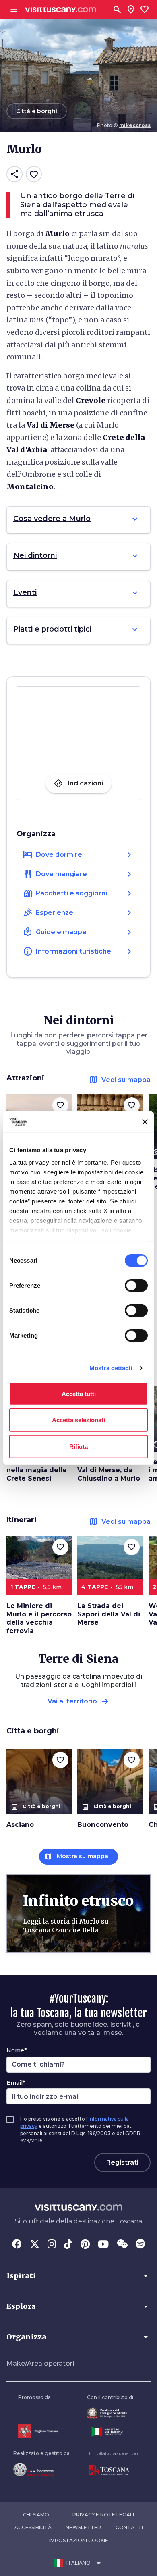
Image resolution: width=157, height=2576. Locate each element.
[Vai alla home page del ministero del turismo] (110, 2432)
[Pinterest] (85, 2245)
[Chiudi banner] (145, 1122)
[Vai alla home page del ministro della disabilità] (110, 2413)
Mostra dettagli (111, 1368)
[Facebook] (17, 2245)
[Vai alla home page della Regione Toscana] (38, 2431)
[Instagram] (52, 2245)
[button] (78, 2276)
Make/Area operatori (40, 2363)
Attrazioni (25, 1078)
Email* (16, 2083)
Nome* (17, 2050)
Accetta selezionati (78, 1420)
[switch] (136, 1285)
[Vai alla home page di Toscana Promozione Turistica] (114, 2470)
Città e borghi (33, 1731)
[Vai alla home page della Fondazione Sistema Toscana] (41, 2470)
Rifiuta (78, 1446)
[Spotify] (140, 2245)
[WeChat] (122, 2245)
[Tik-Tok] (68, 2245)
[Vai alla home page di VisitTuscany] (61, 10)
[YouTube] (103, 2245)
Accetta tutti (79, 1393)
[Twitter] (35, 2245)
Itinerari (22, 1520)
